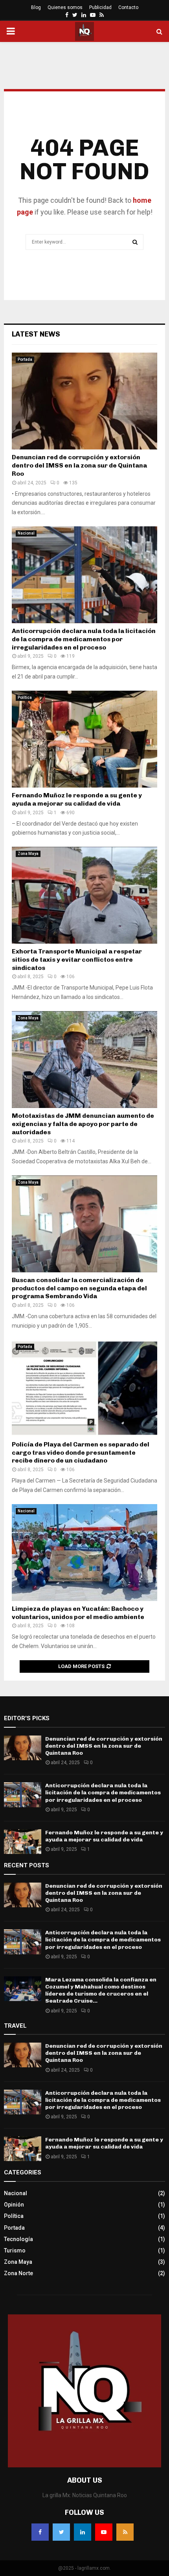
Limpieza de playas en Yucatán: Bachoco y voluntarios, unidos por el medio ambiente (78, 1613)
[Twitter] (61, 2532)
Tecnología (18, 2239)
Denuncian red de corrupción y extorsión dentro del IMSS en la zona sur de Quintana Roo (79, 465)
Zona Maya (28, 854)
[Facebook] (40, 2532)
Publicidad (100, 7)
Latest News (36, 334)
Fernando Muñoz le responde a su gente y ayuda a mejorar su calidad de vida (77, 799)
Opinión (14, 2205)
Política (25, 698)
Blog (36, 7)
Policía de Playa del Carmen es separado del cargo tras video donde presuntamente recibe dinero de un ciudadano (81, 1453)
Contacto (128, 7)
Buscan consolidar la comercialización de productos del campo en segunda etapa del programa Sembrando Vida (79, 1288)
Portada (25, 359)
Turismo (15, 2250)
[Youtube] (104, 2532)
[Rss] (125, 2532)
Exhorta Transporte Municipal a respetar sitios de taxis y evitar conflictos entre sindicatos (77, 960)
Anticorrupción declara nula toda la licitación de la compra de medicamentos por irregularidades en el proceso (84, 639)
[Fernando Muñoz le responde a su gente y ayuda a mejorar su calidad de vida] (84, 739)
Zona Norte (18, 2273)
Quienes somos (65, 7)
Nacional (26, 533)
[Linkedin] (83, 2532)
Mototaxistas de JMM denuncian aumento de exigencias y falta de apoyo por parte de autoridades (83, 1124)
